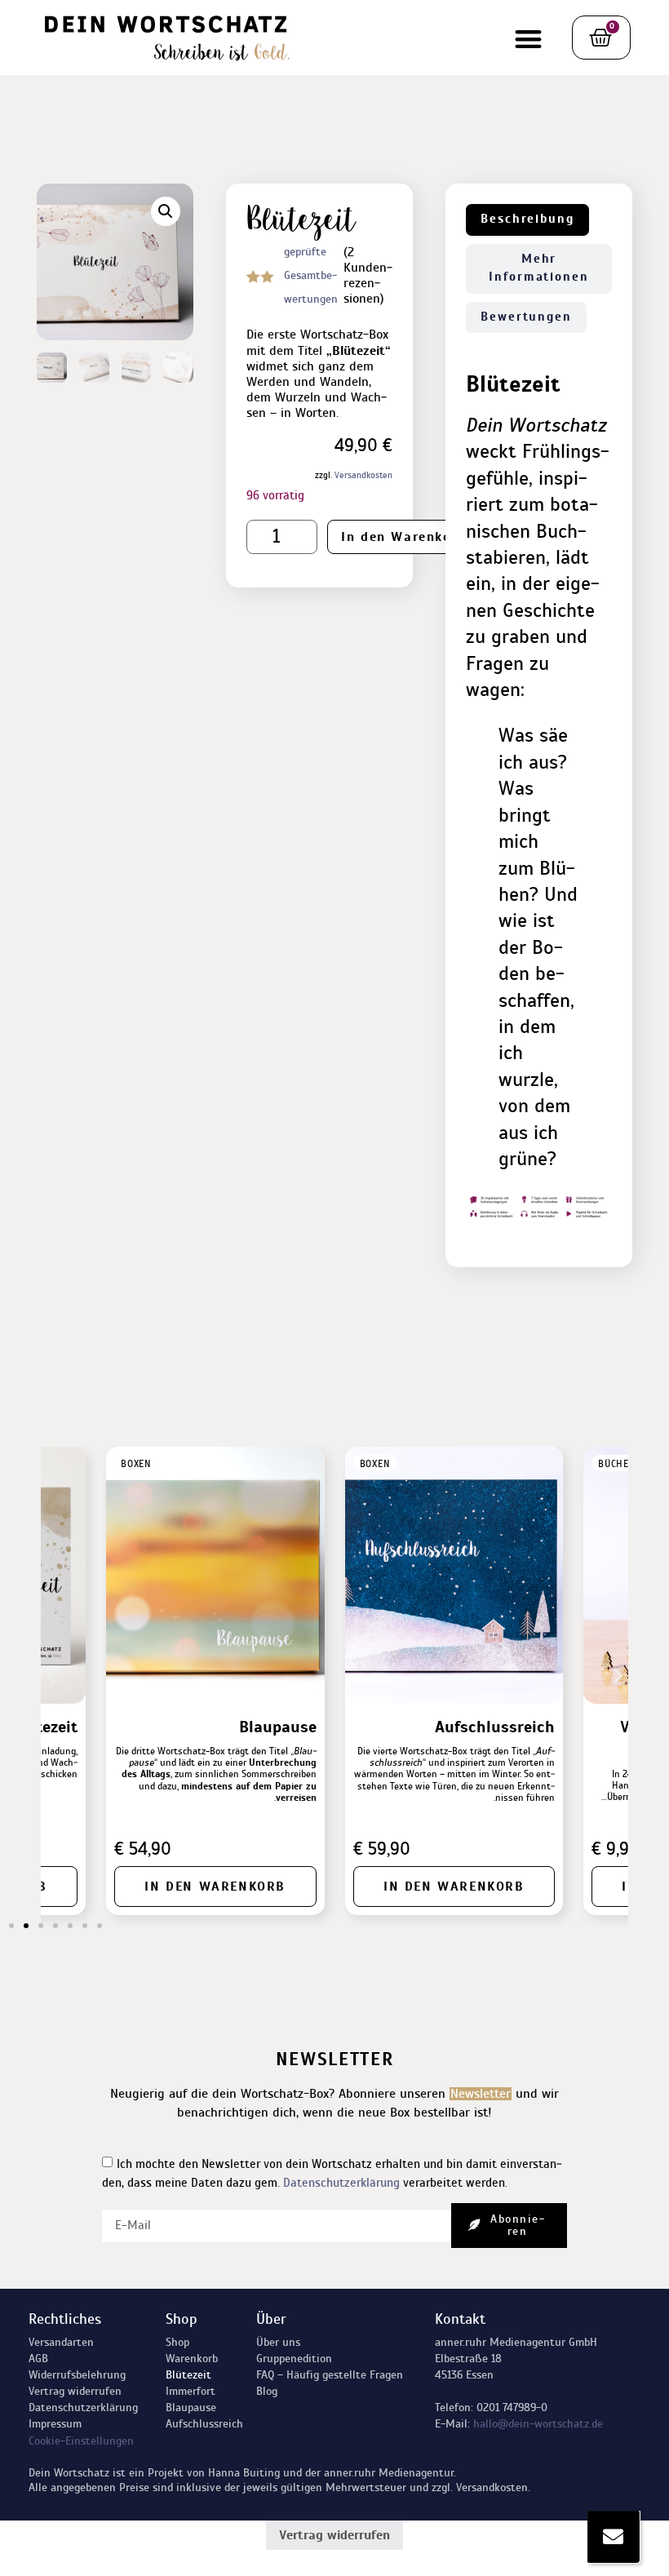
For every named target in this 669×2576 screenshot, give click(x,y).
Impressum (55, 2424)
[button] (528, 40)
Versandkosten (363, 475)
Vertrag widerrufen (75, 2391)
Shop (177, 2342)
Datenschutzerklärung (341, 2182)
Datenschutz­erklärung (83, 2408)
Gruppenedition (294, 2359)
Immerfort (191, 2391)
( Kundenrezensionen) (368, 276)
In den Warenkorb (404, 537)
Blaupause (191, 2408)
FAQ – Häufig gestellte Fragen (330, 2375)
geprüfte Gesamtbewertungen (311, 275)
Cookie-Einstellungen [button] (81, 2441)
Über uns (278, 2342)
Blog (267, 2391)
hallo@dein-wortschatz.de (538, 2424)
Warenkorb (192, 2359)
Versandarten (61, 2342)
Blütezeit (188, 2375)
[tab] (527, 220)
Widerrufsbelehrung (77, 2375)
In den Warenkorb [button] (454, 1887)
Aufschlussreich (204, 2424)
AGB (38, 2359)
